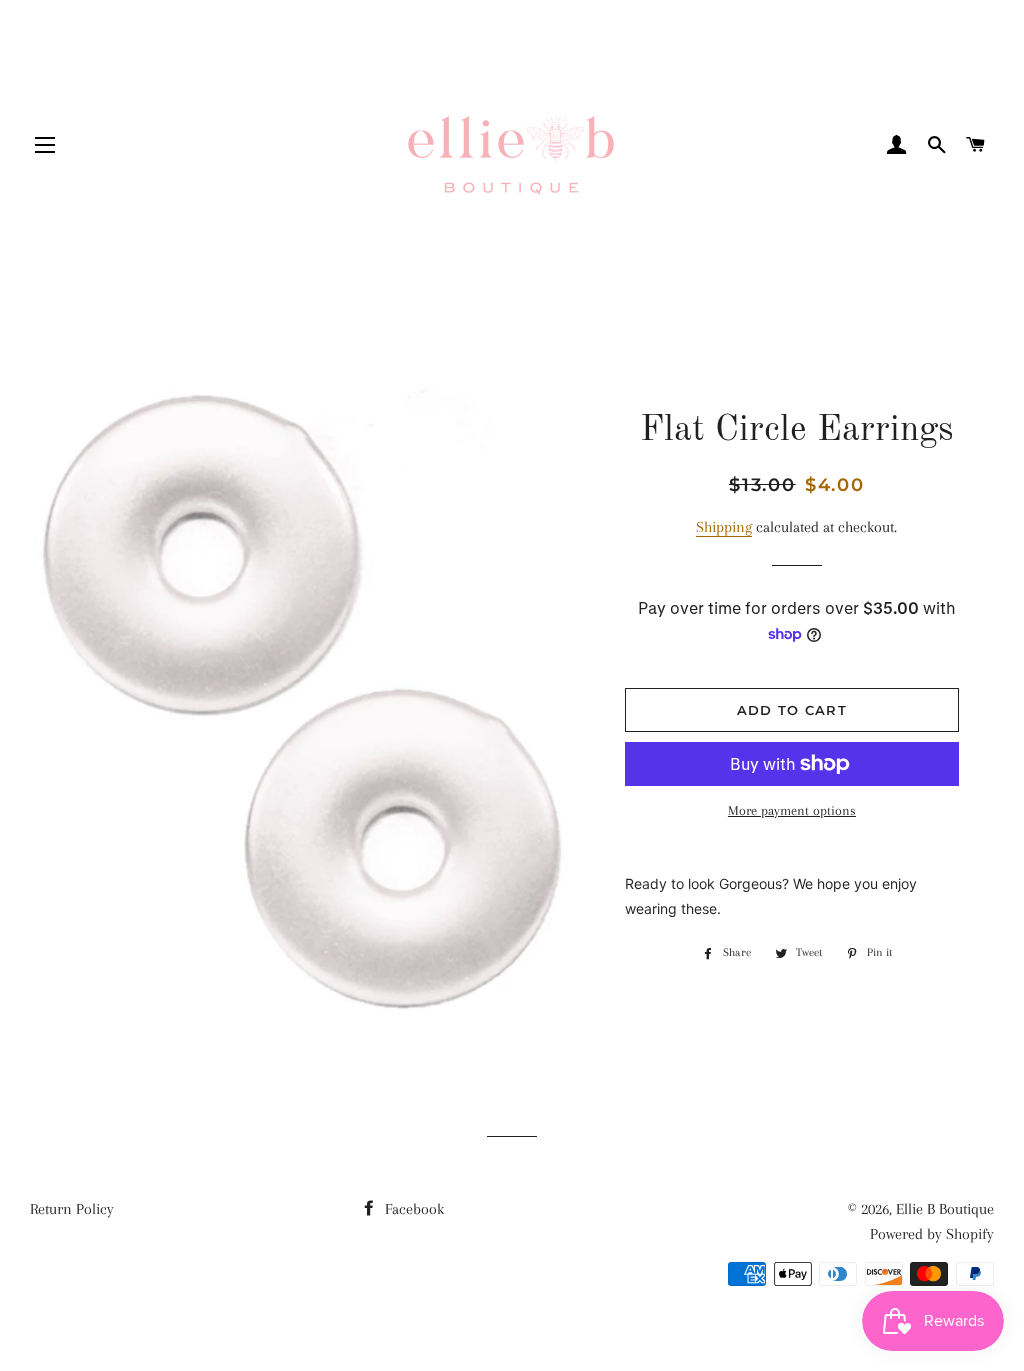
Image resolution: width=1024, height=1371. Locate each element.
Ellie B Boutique (945, 1209)
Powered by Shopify (932, 1234)
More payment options (792, 810)
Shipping (724, 527)
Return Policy (72, 1209)
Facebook (412, 1209)
